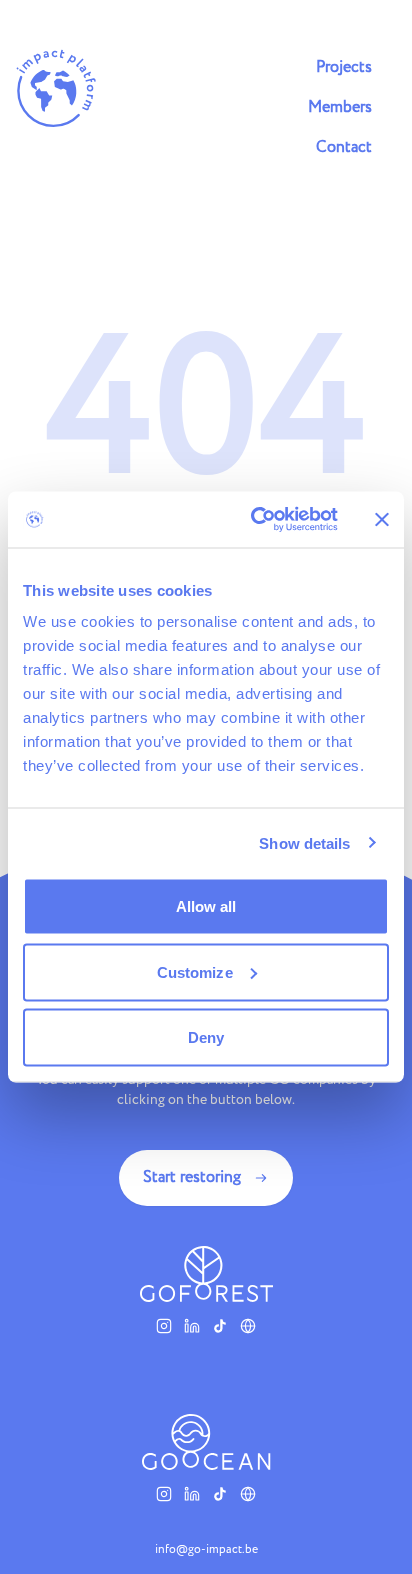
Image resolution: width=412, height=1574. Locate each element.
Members (340, 107)
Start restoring (192, 1177)
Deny (206, 1037)
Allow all (206, 906)
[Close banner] (382, 519)
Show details (304, 842)
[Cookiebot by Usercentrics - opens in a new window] (255, 520)
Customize (195, 971)
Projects (344, 67)
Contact (344, 147)
